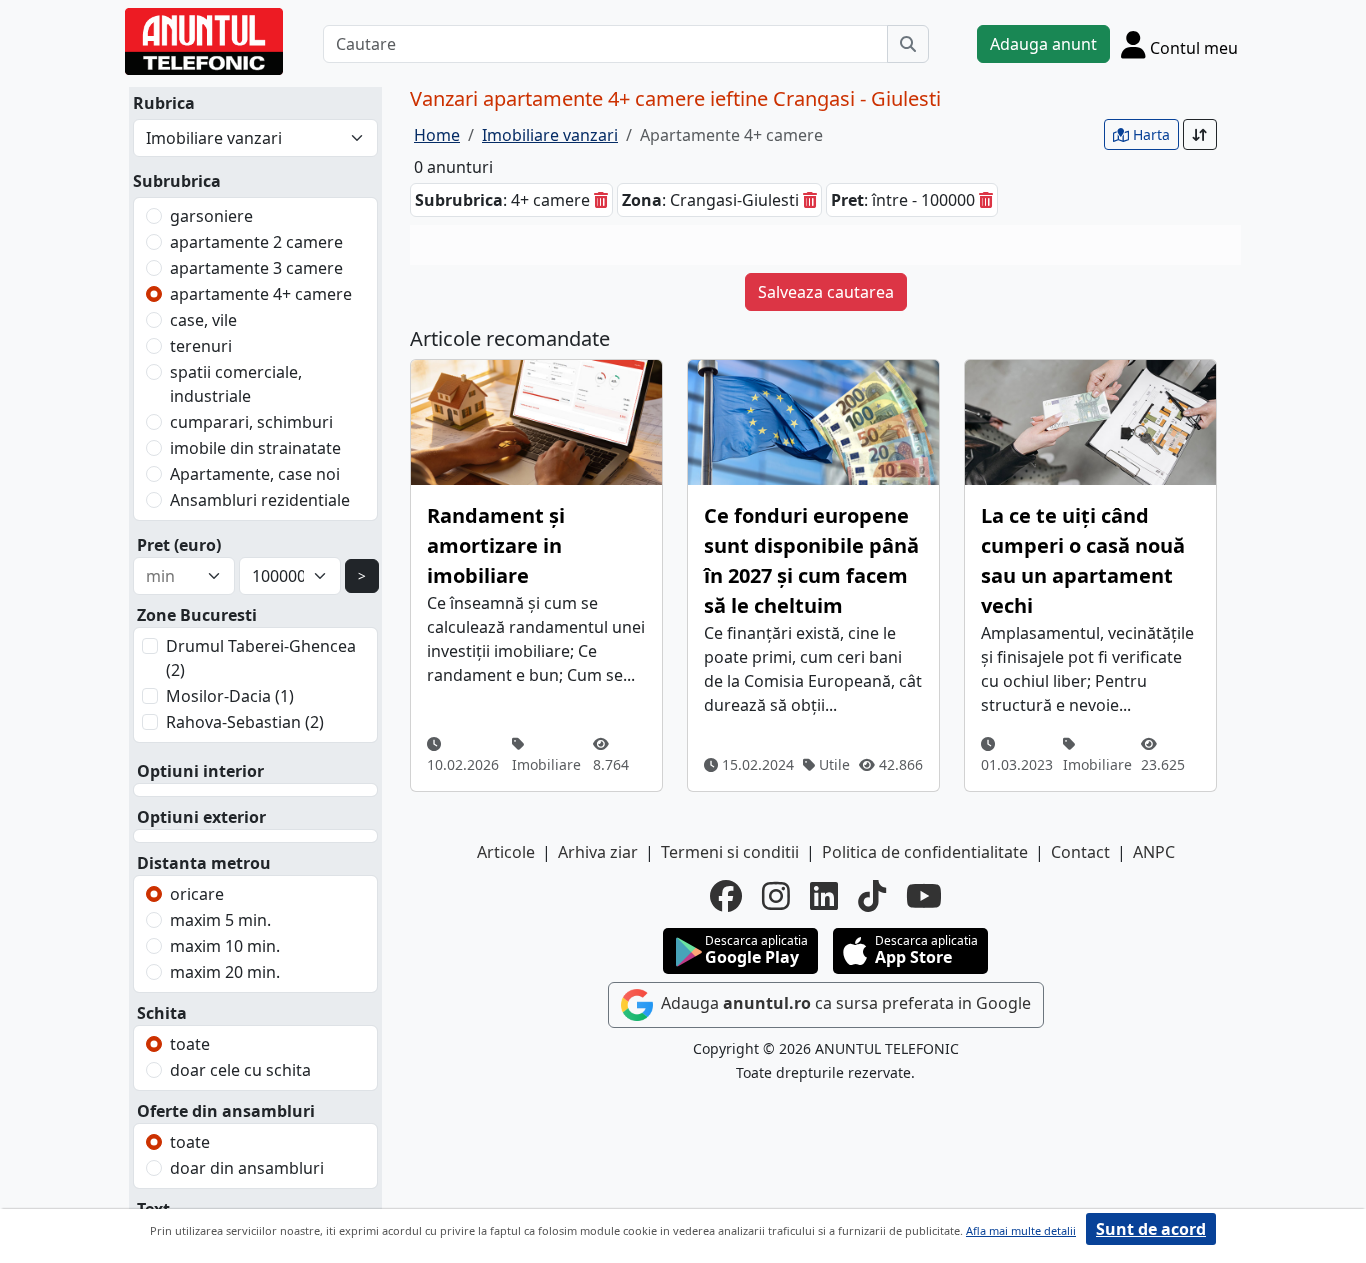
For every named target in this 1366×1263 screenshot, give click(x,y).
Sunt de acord (1151, 1229)
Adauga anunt (1043, 44)
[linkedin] (824, 896)
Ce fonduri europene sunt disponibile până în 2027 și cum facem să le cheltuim (811, 560)
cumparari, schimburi (251, 422)
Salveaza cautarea (826, 292)
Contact (1080, 852)
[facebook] (726, 896)
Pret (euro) (179, 545)
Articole (506, 852)
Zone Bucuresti (197, 615)
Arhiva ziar (598, 852)
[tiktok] (872, 896)
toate (190, 1044)
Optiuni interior (200, 771)
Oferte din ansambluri (226, 1111)
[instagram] (776, 896)
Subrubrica (177, 181)
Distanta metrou (204, 863)
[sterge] (601, 200)
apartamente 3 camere (256, 268)
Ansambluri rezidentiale (260, 500)
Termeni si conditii (730, 852)
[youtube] (924, 896)
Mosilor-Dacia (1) (230, 696)
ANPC (1154, 852)
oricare (197, 894)
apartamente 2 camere (256, 242)
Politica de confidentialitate (925, 852)
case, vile (203, 320)
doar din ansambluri (247, 1168)
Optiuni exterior (201, 817)
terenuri (201, 346)
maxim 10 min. (225, 946)
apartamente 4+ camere (261, 294)
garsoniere (211, 216)
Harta (1149, 134)
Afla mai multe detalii (1021, 1230)
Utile (832, 764)
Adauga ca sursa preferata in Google (844, 1004)
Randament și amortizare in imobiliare (496, 545)
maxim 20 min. (225, 972)
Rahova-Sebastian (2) (245, 722)
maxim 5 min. (220, 920)
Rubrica (164, 103)
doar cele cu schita (240, 1070)
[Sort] (1200, 134)
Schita (162, 1013)
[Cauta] (908, 44)
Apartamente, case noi (255, 474)
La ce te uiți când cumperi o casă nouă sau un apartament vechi (1083, 560)
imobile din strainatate (255, 448)
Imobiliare (546, 764)
